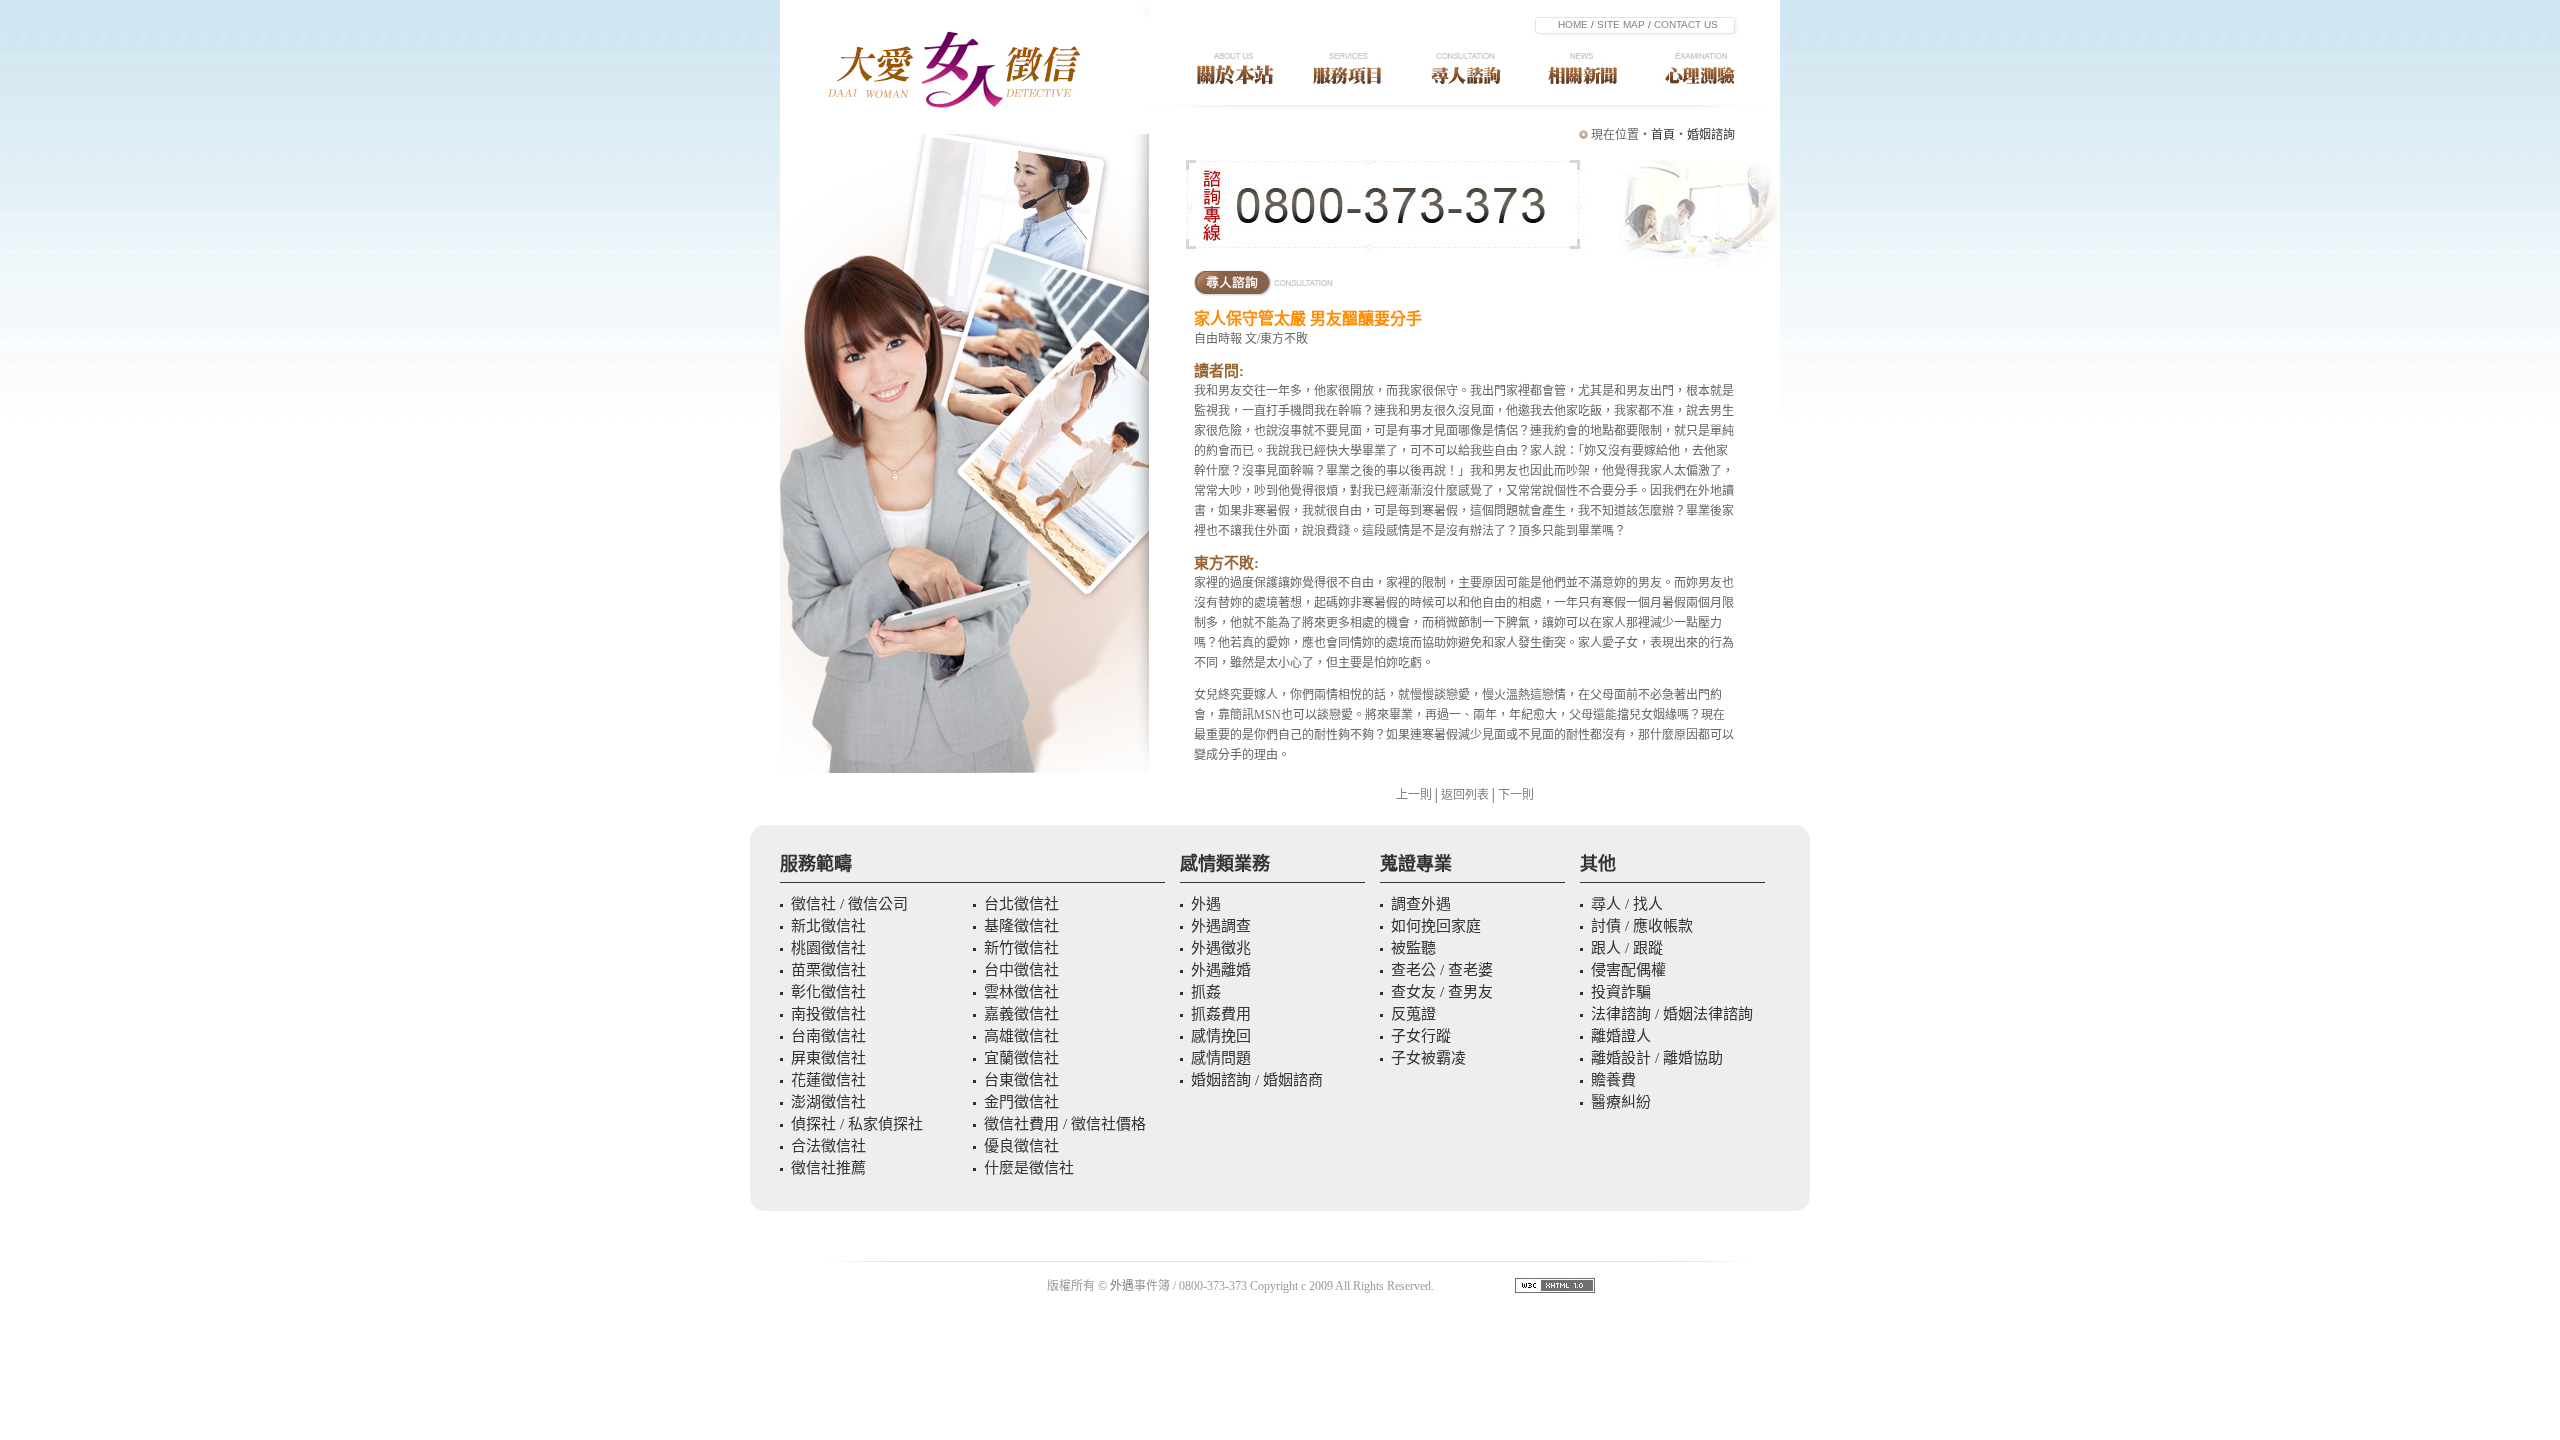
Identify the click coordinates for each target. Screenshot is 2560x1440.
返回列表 (1465, 795)
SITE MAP (1621, 24)
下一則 (1516, 795)
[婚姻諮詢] (1467, 106)
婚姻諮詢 (1711, 135)
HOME (1573, 24)
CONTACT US (1686, 24)
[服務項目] (1351, 106)
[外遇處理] (1585, 106)
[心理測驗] (1711, 106)
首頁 (1663, 135)
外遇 (1122, 1286)
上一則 (1414, 795)
